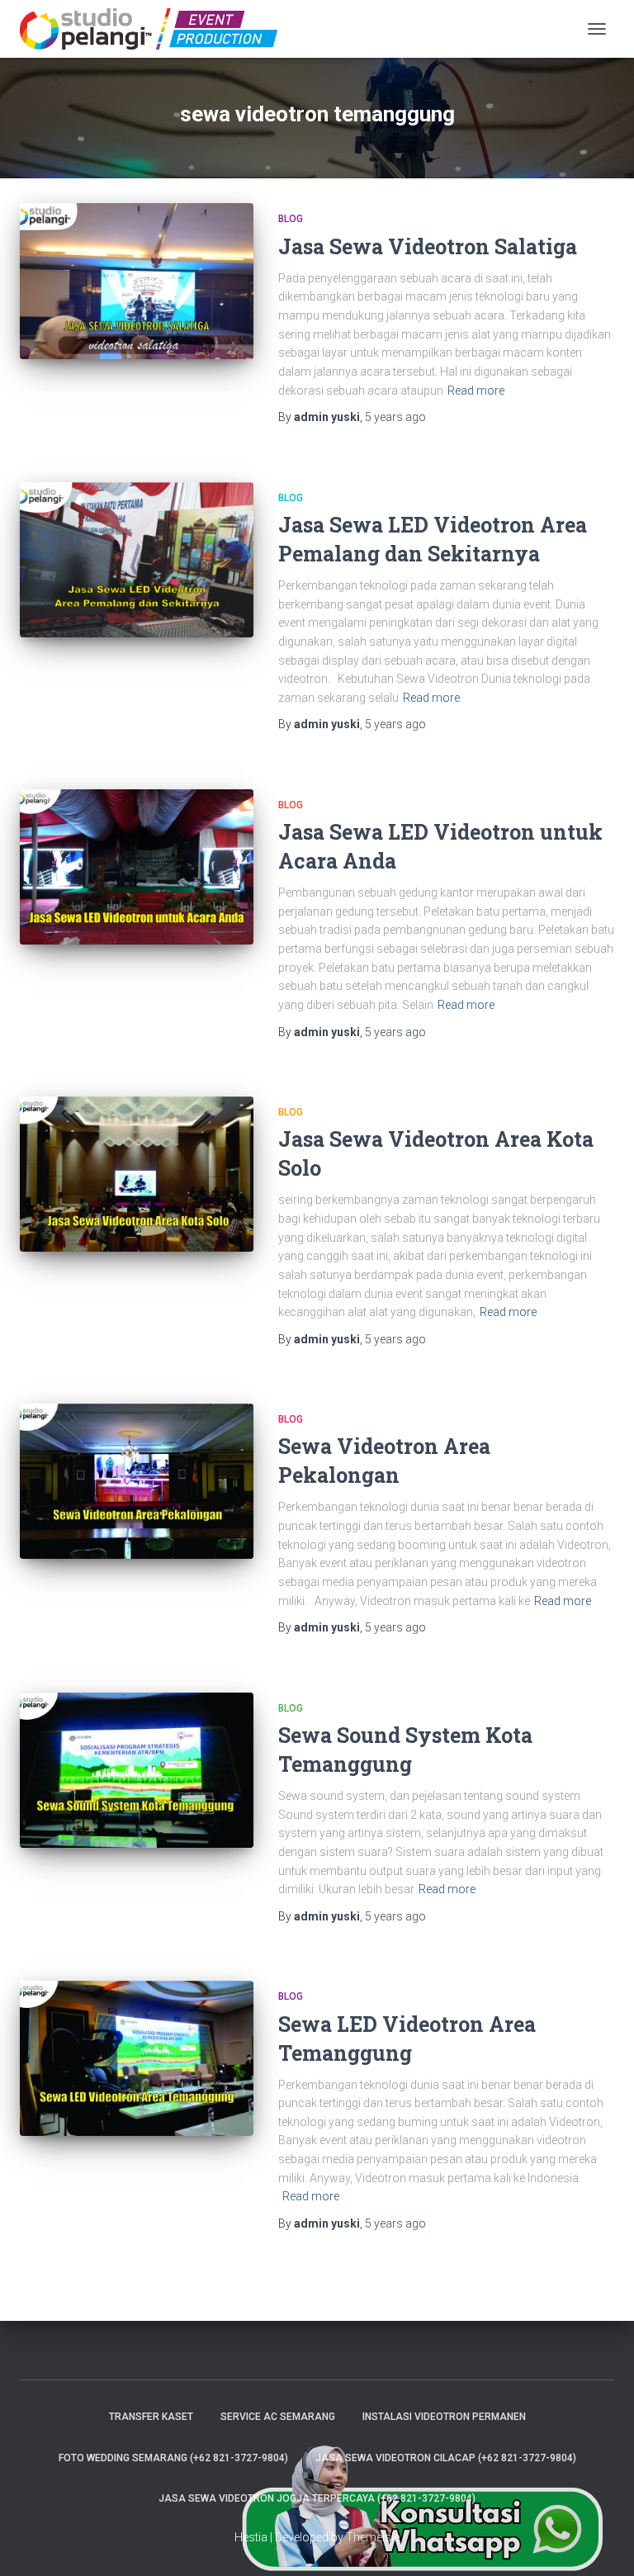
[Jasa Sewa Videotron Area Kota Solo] (137, 1174)
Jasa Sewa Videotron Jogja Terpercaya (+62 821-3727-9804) (317, 2498)
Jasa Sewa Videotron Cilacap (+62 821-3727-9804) (446, 2458)
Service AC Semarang (278, 2417)
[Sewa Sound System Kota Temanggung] (137, 1770)
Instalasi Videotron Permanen (444, 2417)
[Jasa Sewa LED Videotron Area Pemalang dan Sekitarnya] (137, 560)
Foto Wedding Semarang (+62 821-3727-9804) (173, 2458)
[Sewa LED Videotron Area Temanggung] (137, 2058)
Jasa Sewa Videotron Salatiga (428, 246)
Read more (476, 391)
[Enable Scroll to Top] (601, 2543)
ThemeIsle (373, 2537)
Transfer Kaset (151, 2417)
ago (395, 417)
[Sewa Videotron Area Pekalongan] (137, 1481)
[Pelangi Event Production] (155, 29)
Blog (291, 219)
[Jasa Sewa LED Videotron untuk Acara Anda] (137, 867)
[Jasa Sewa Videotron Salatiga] (137, 281)
